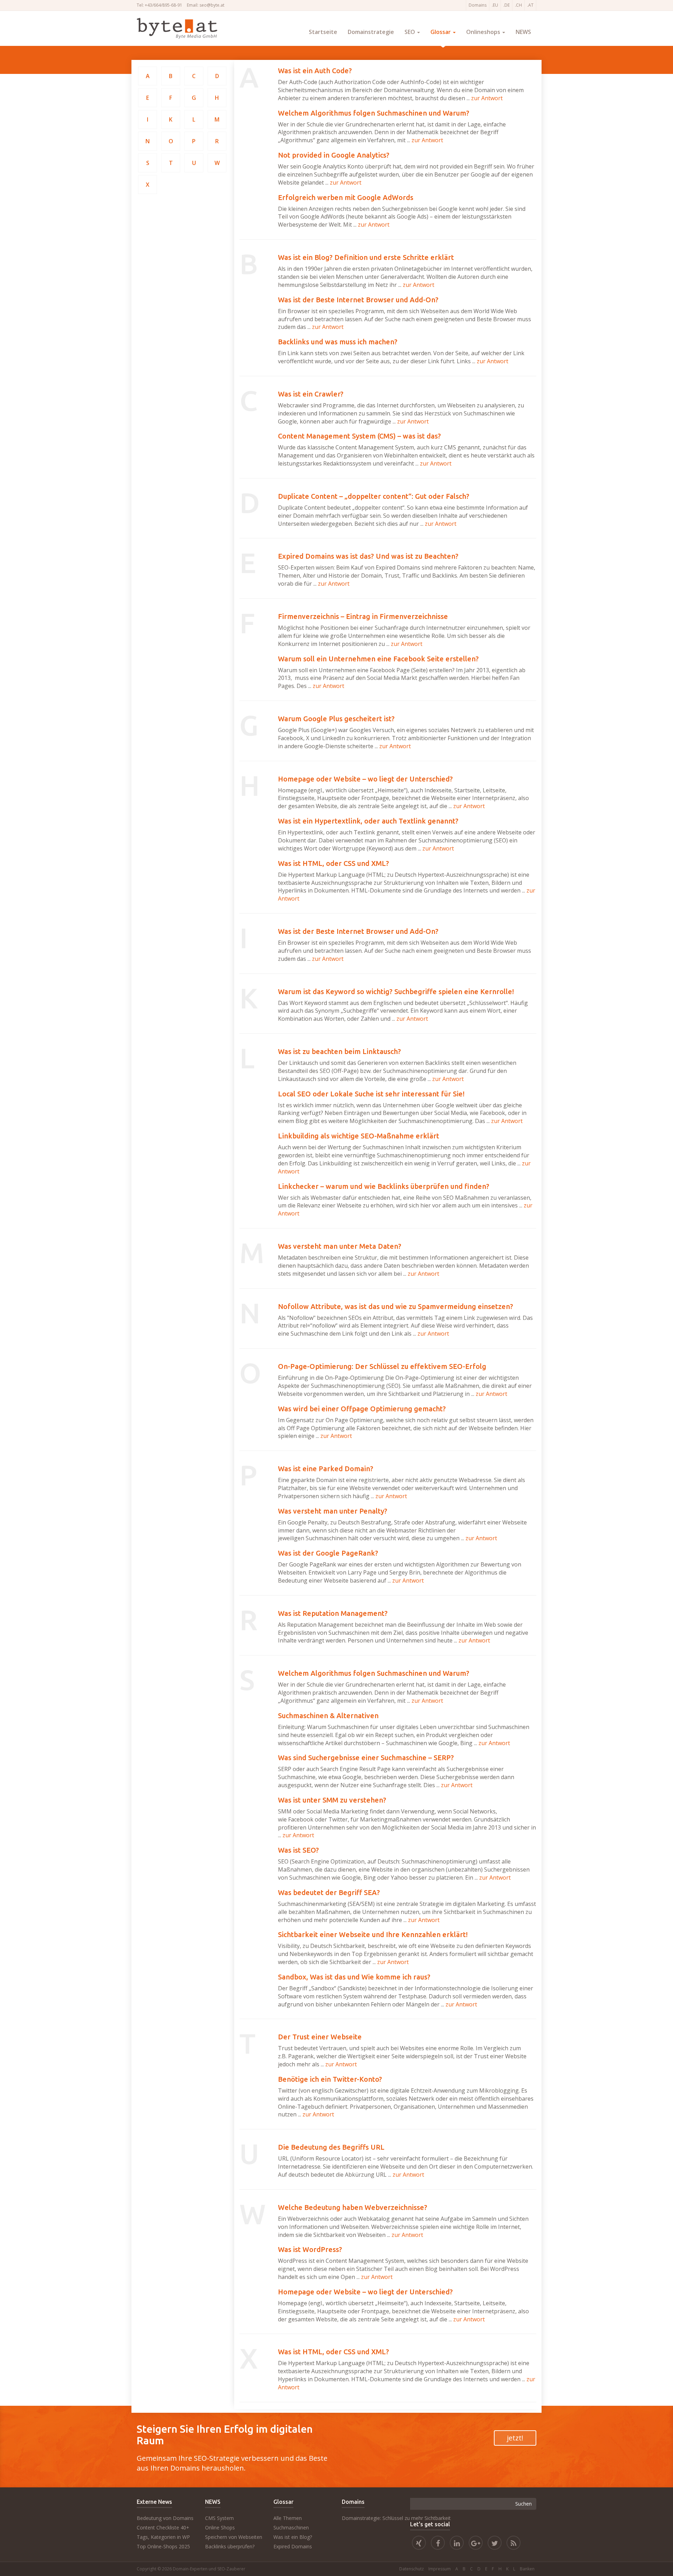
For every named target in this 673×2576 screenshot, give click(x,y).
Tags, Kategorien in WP (163, 2537)
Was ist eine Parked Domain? (326, 1469)
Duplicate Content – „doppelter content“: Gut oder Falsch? (374, 496)
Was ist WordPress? (310, 2249)
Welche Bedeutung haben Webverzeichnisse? (353, 2207)
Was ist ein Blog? (293, 2537)
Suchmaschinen (291, 2527)
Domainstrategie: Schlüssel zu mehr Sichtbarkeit (396, 2518)
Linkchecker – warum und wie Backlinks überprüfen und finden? (384, 1186)
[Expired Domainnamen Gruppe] (438, 2544)
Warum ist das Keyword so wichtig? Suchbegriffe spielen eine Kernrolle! (396, 991)
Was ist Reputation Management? (333, 1613)
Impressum (440, 2569)
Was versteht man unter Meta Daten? (340, 1246)
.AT (530, 5)
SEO (410, 32)
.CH (518, 5)
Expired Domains (293, 2546)
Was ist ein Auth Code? (315, 71)
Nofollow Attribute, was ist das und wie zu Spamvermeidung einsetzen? (396, 1306)
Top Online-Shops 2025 (163, 2546)
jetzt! (515, 2438)
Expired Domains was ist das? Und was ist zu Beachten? (368, 556)
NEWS (523, 32)
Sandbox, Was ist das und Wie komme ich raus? (354, 1977)
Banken (527, 2569)
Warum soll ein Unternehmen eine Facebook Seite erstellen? (378, 659)
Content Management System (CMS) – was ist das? (359, 436)
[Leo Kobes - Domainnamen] (476, 2544)
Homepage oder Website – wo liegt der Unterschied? (365, 779)
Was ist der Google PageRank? (328, 1553)
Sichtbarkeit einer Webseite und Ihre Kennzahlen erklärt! (373, 1934)
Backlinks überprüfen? (230, 2546)
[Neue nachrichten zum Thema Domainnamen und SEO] (514, 2544)
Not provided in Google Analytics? (334, 155)
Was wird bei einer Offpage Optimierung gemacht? (362, 1409)
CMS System (219, 2518)
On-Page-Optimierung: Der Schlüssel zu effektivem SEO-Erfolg (382, 1366)
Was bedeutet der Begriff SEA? (329, 1892)
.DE (507, 5)
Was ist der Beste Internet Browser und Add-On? (358, 300)
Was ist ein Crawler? (311, 394)
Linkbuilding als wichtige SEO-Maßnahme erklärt (359, 1136)
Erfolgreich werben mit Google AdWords (346, 197)
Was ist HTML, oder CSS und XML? (334, 863)
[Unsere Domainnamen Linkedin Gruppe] (457, 2544)
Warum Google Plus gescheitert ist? (336, 719)
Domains (478, 5)
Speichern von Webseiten (234, 2537)
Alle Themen (288, 2518)
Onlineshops (484, 32)
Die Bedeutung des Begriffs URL (331, 2147)
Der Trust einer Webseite (320, 2037)
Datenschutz (412, 2569)
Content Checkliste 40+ (163, 2527)
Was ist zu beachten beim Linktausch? (339, 1051)
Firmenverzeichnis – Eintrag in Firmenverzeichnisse (363, 616)
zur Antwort (487, 98)
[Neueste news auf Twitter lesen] (495, 2544)
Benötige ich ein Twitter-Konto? (330, 2079)
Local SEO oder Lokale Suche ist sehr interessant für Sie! (371, 1094)
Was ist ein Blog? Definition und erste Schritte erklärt (366, 257)
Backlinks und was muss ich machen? (338, 342)
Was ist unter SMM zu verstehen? (332, 1800)
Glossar (441, 32)
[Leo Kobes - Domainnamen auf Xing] (419, 2544)
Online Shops (220, 2527)
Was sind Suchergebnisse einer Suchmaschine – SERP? (366, 1758)
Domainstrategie (371, 32)
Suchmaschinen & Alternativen (328, 1716)
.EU (495, 5)
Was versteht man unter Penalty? (333, 1511)
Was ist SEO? (298, 1850)
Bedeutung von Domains (165, 2518)
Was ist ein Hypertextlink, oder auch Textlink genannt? (368, 821)
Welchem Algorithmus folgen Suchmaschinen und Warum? (374, 113)
